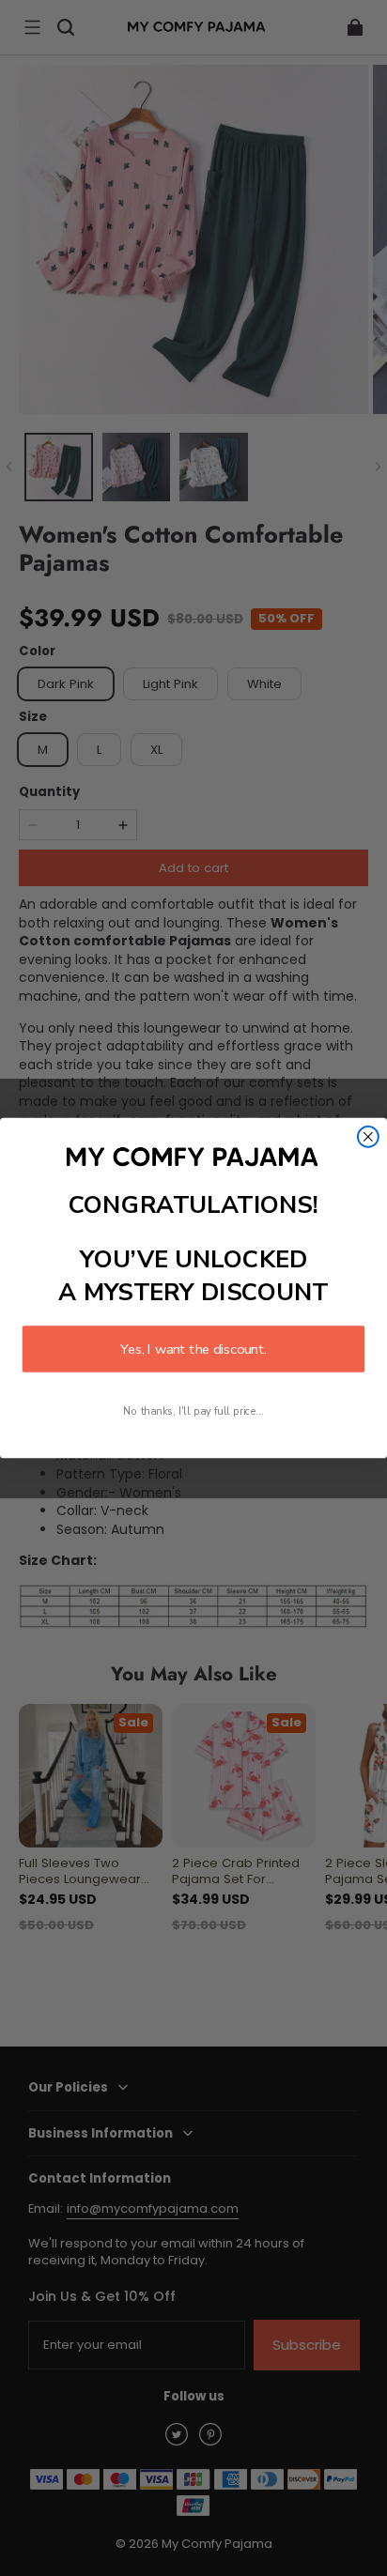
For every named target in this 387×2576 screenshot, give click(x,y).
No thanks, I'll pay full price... (193, 1411)
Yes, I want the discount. (193, 1349)
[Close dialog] (368, 1137)
